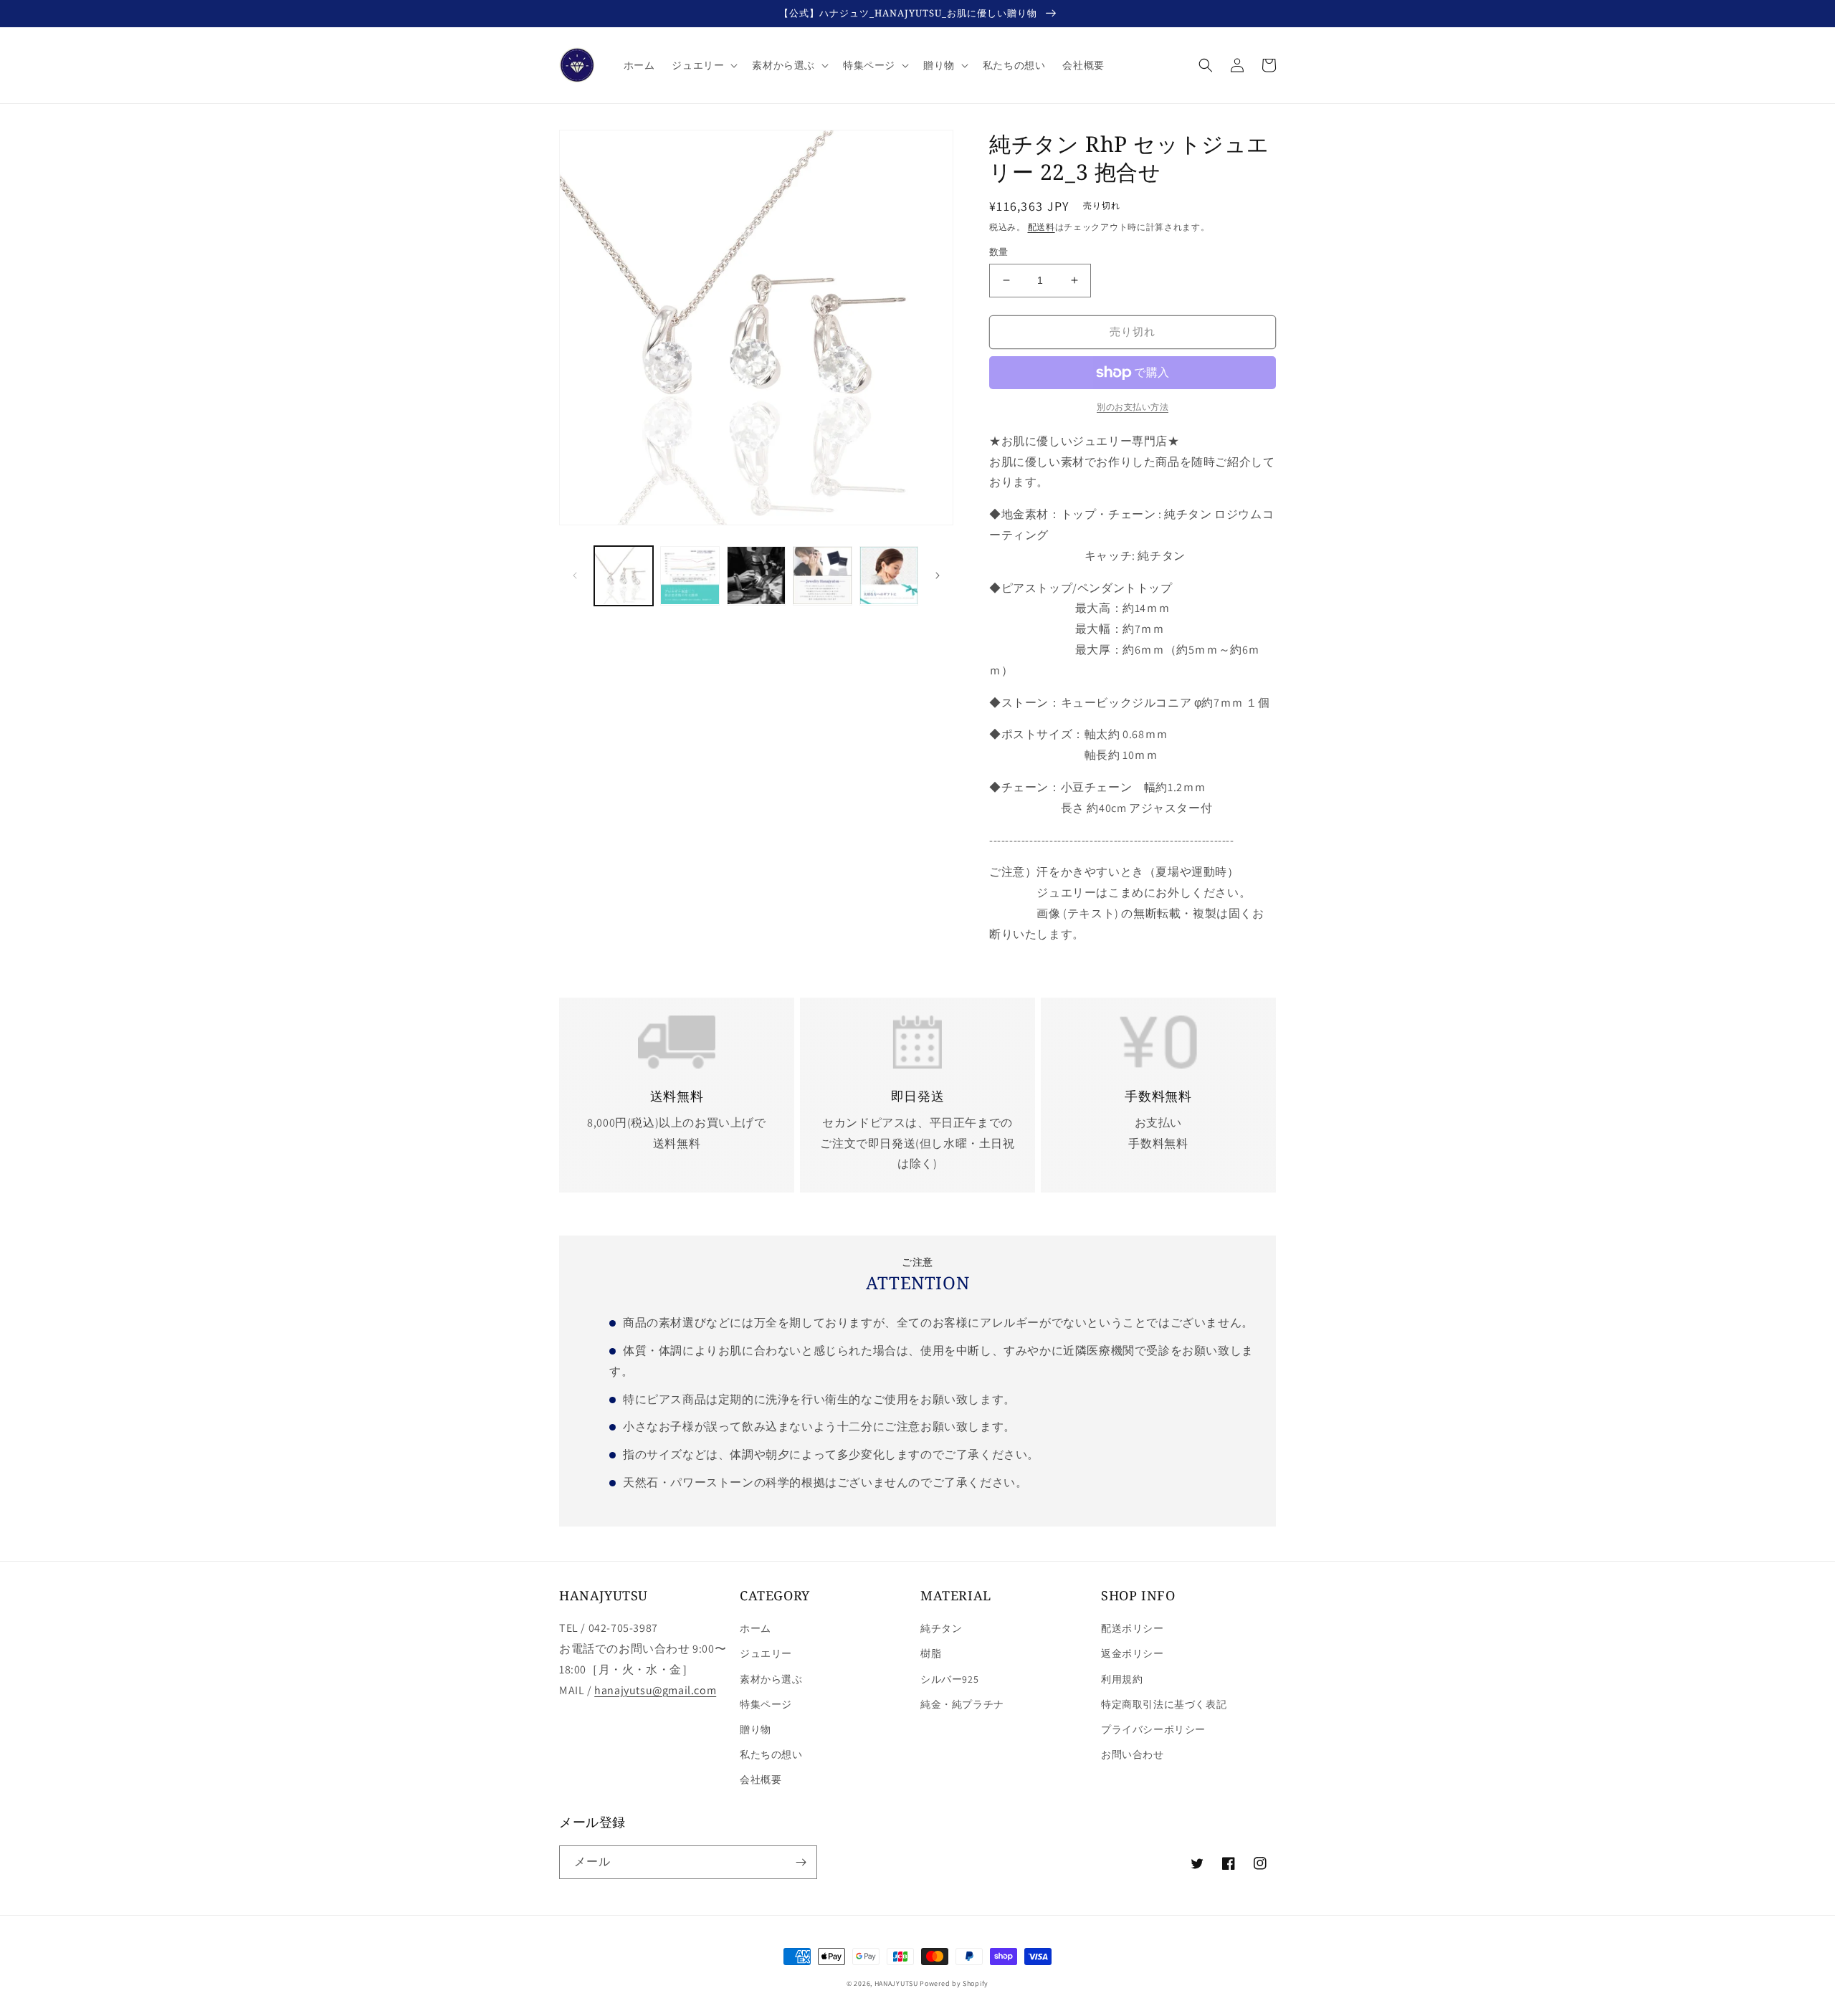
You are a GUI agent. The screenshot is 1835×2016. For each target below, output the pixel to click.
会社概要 (761, 1779)
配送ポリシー (1133, 1628)
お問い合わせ (1133, 1754)
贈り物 (756, 1729)
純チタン (941, 1628)
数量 (999, 252)
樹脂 (931, 1653)
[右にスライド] (938, 575)
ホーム (756, 1628)
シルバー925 (949, 1679)
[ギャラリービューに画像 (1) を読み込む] (624, 575)
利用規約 (1122, 1679)
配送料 (1042, 227)
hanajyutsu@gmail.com (655, 1690)
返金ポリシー (1133, 1653)
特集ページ (766, 1704)
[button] (703, 65)
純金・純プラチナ (962, 1704)
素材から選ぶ (771, 1679)
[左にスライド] (575, 575)
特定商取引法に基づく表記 (1164, 1704)
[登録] (801, 1862)
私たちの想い (771, 1754)
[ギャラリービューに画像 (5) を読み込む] (889, 575)
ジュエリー (766, 1653)
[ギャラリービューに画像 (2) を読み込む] (690, 575)
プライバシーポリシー (1153, 1729)
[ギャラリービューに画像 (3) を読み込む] (756, 575)
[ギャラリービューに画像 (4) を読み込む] (822, 575)
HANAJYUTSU (896, 1983)
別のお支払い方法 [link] (1133, 407)
